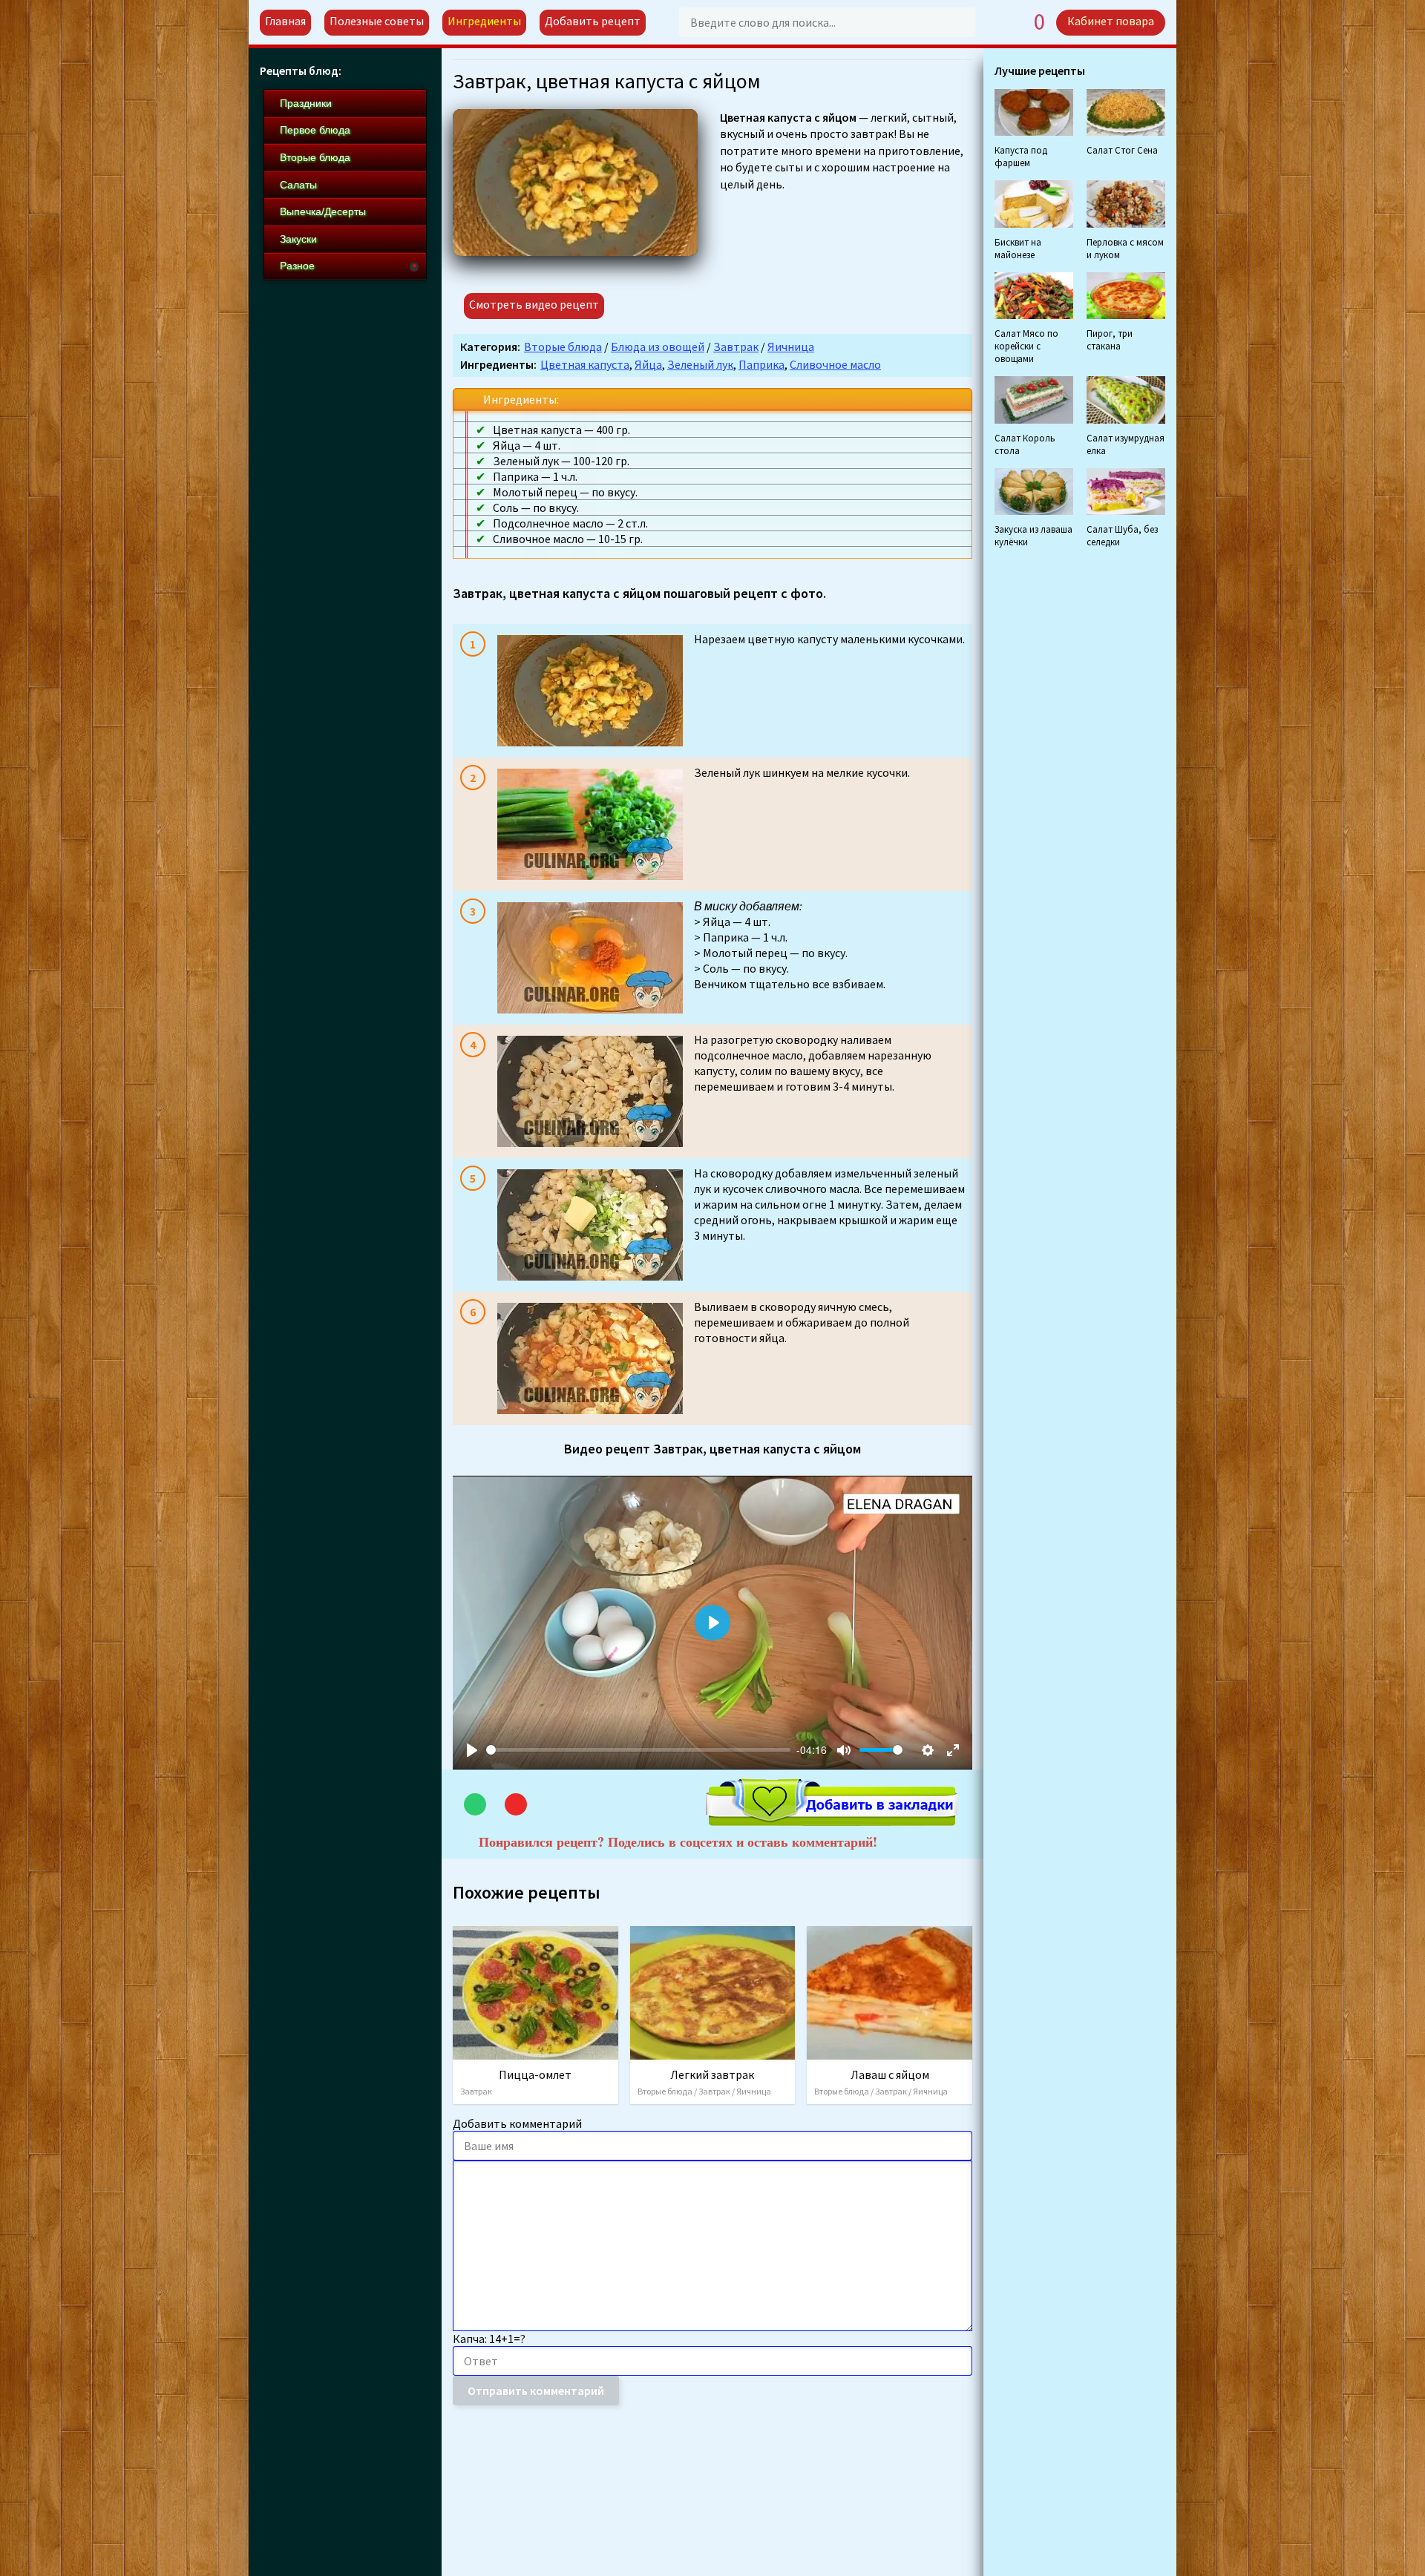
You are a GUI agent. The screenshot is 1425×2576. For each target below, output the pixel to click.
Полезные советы (377, 21)
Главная (285, 21)
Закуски (298, 239)
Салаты (298, 185)
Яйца (648, 364)
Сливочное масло (835, 364)
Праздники (306, 103)
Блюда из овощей (658, 346)
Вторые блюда (563, 346)
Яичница (791, 346)
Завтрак (736, 346)
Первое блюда (315, 130)
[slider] (638, 1750)
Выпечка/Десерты (323, 211)
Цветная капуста (585, 364)
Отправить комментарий (536, 2391)
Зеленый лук (700, 364)
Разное (297, 266)
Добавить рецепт (593, 21)
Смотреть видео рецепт (534, 304)
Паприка (761, 364)
